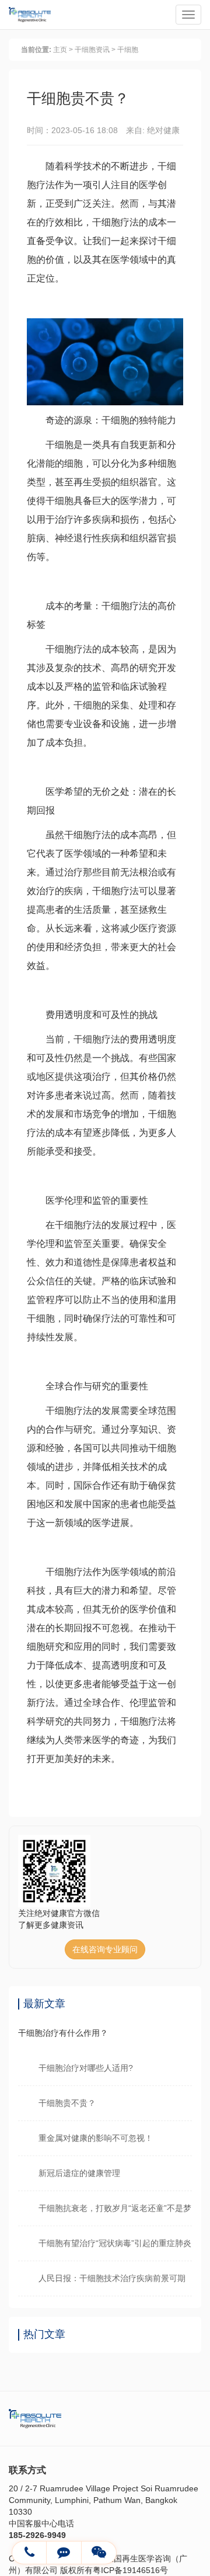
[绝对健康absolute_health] (64, 2553)
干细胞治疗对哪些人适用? (86, 2068)
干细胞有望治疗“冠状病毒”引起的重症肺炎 (115, 2243)
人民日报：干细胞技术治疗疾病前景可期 (112, 2278)
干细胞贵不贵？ (67, 2103)
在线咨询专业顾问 (105, 1949)
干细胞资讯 (92, 50)
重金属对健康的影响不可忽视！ (96, 2138)
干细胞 (128, 50)
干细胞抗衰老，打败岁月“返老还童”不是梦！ (115, 2208)
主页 (60, 50)
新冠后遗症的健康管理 (79, 2173)
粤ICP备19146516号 (130, 2570)
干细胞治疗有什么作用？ (63, 2033)
